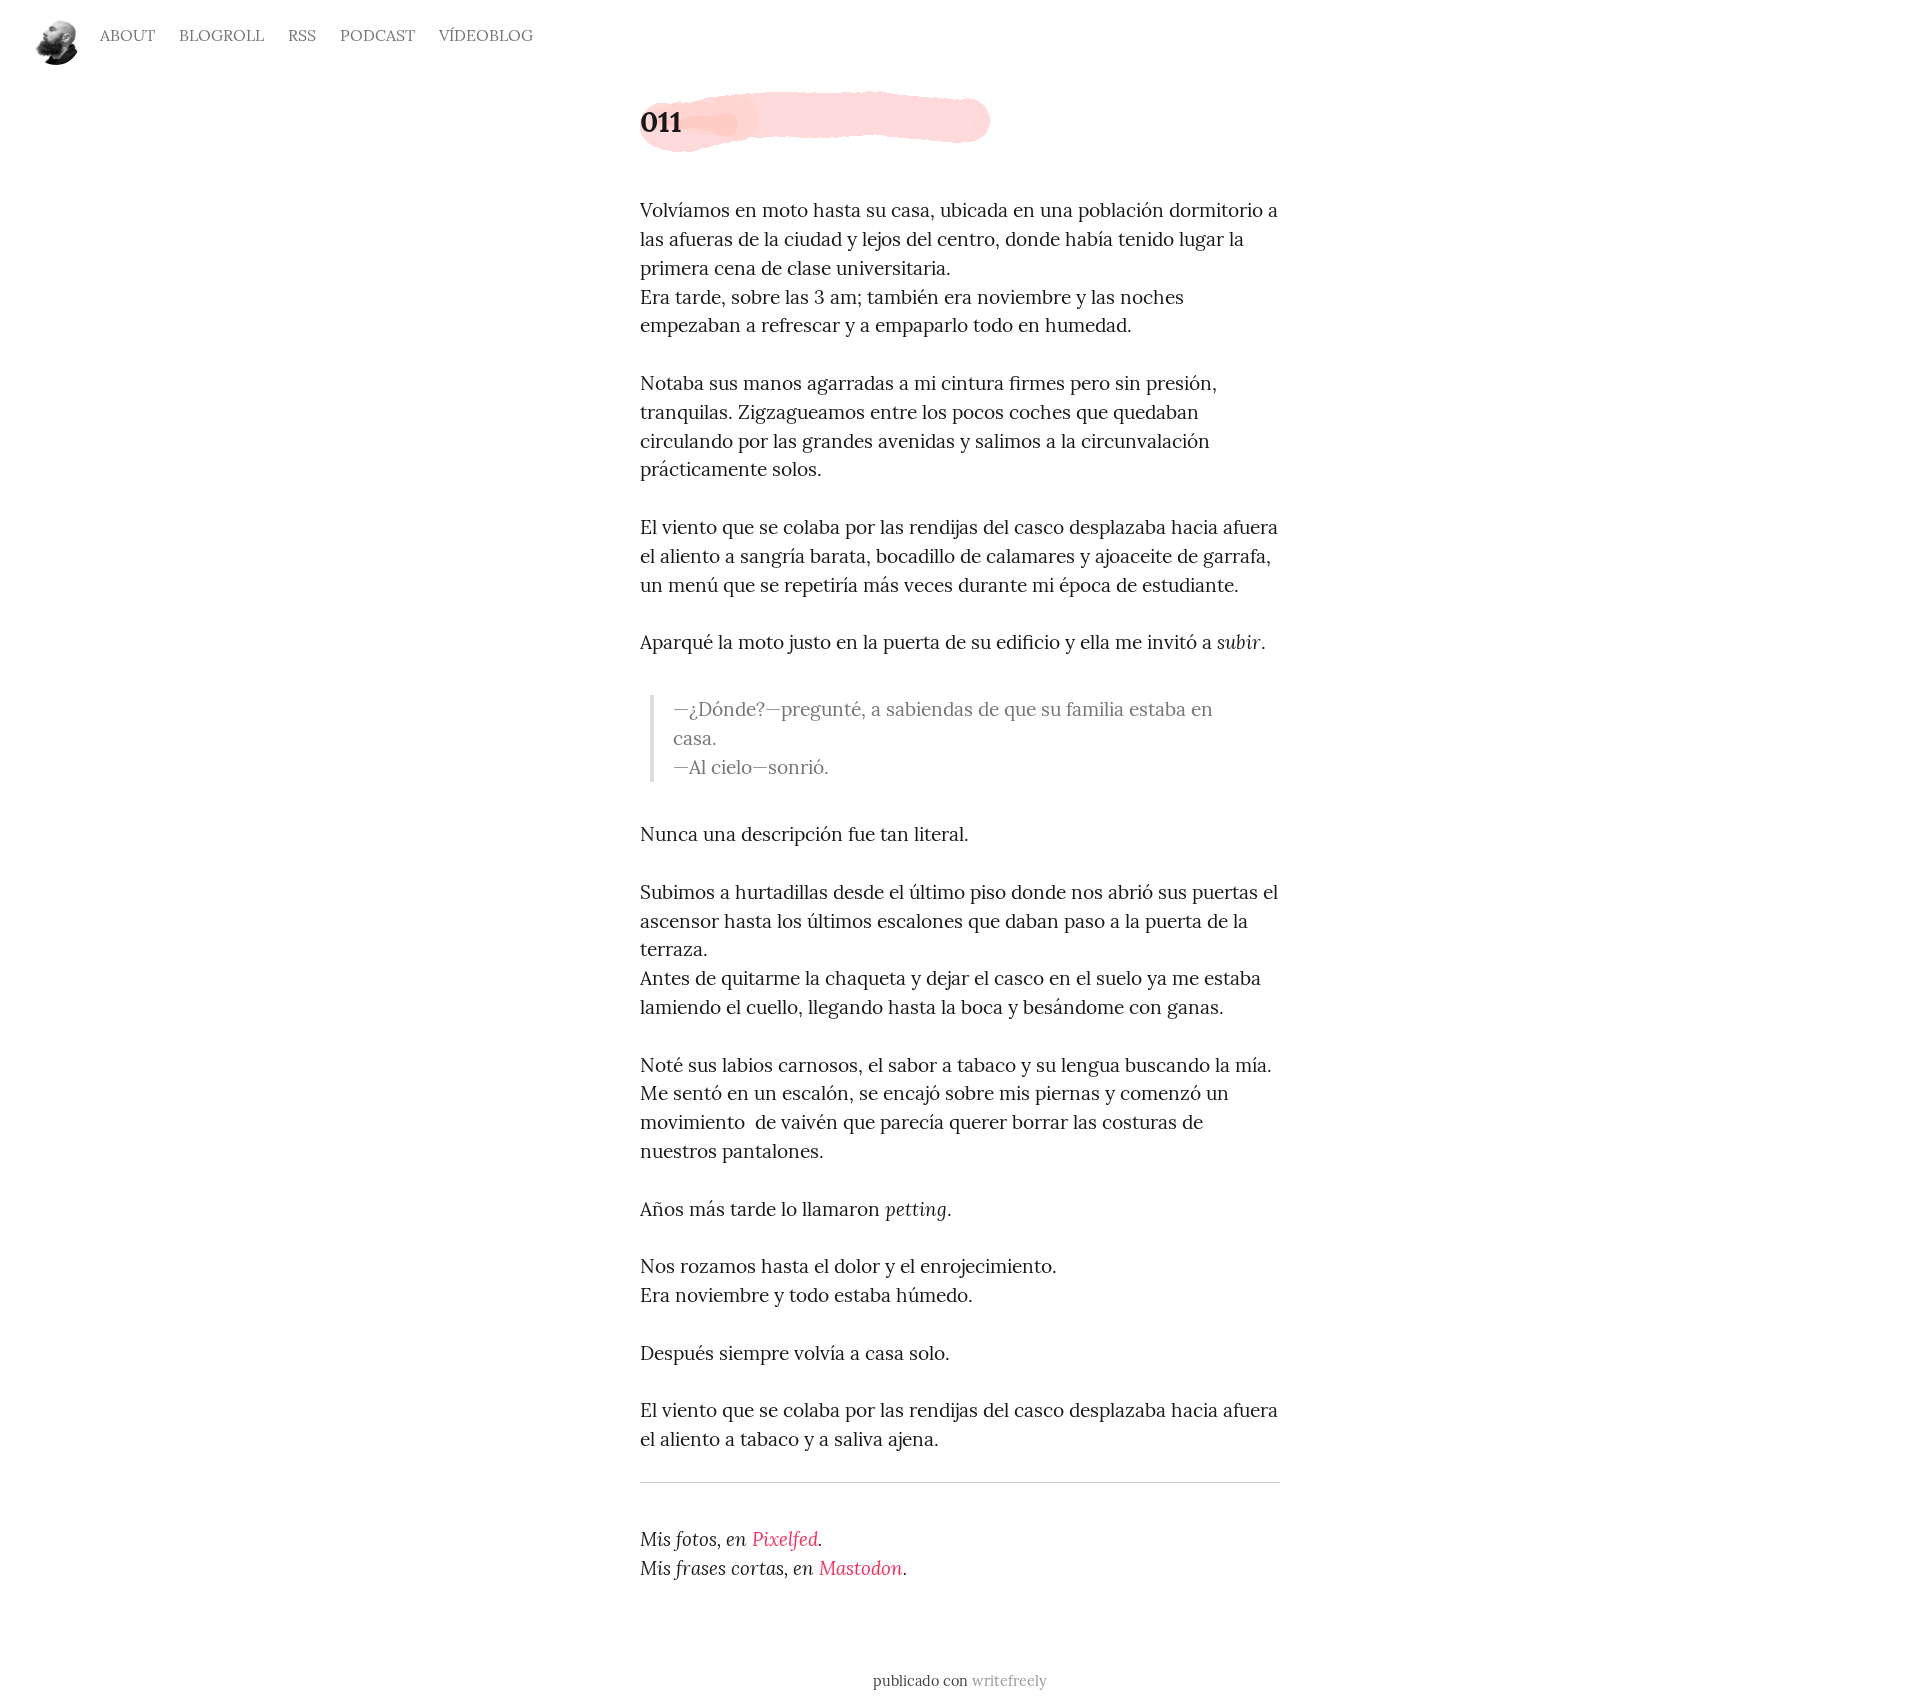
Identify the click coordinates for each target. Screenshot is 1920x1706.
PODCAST (377, 35)
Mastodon (861, 1568)
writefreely (1009, 1681)
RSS (302, 35)
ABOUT (127, 35)
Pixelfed (785, 1539)
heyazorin (56, 32)
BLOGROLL (221, 35)
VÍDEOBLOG (486, 35)
